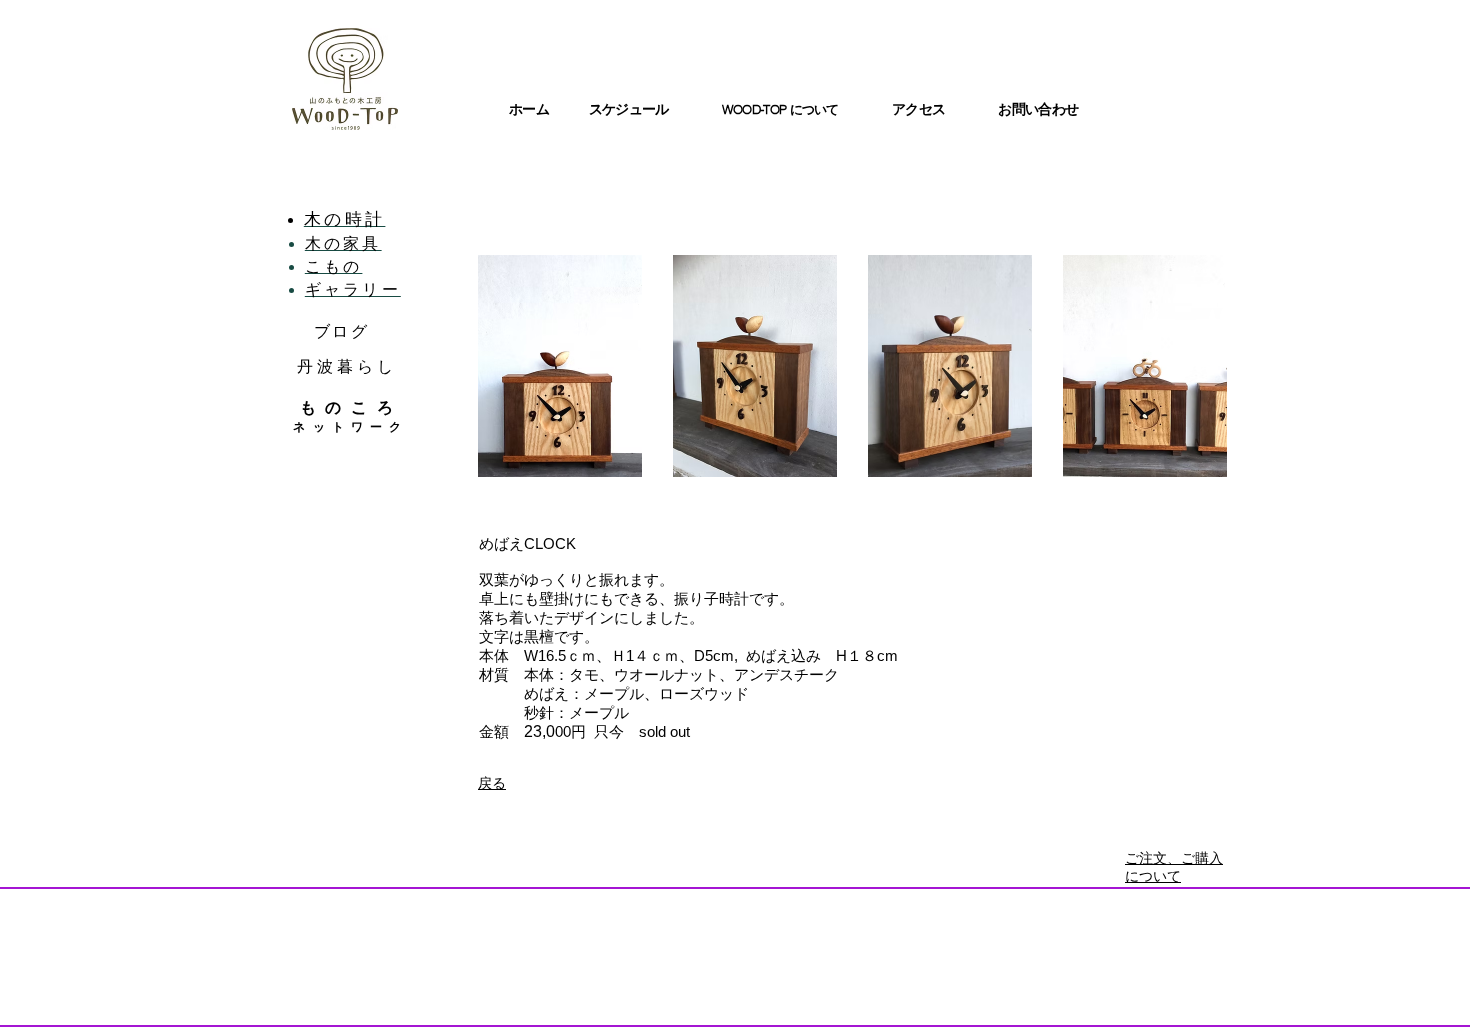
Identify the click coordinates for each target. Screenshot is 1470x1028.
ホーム (529, 109)
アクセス (918, 109)
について (814, 109)
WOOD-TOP (756, 109)
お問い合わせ (1038, 109)
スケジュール (629, 109)
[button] (560, 366)
